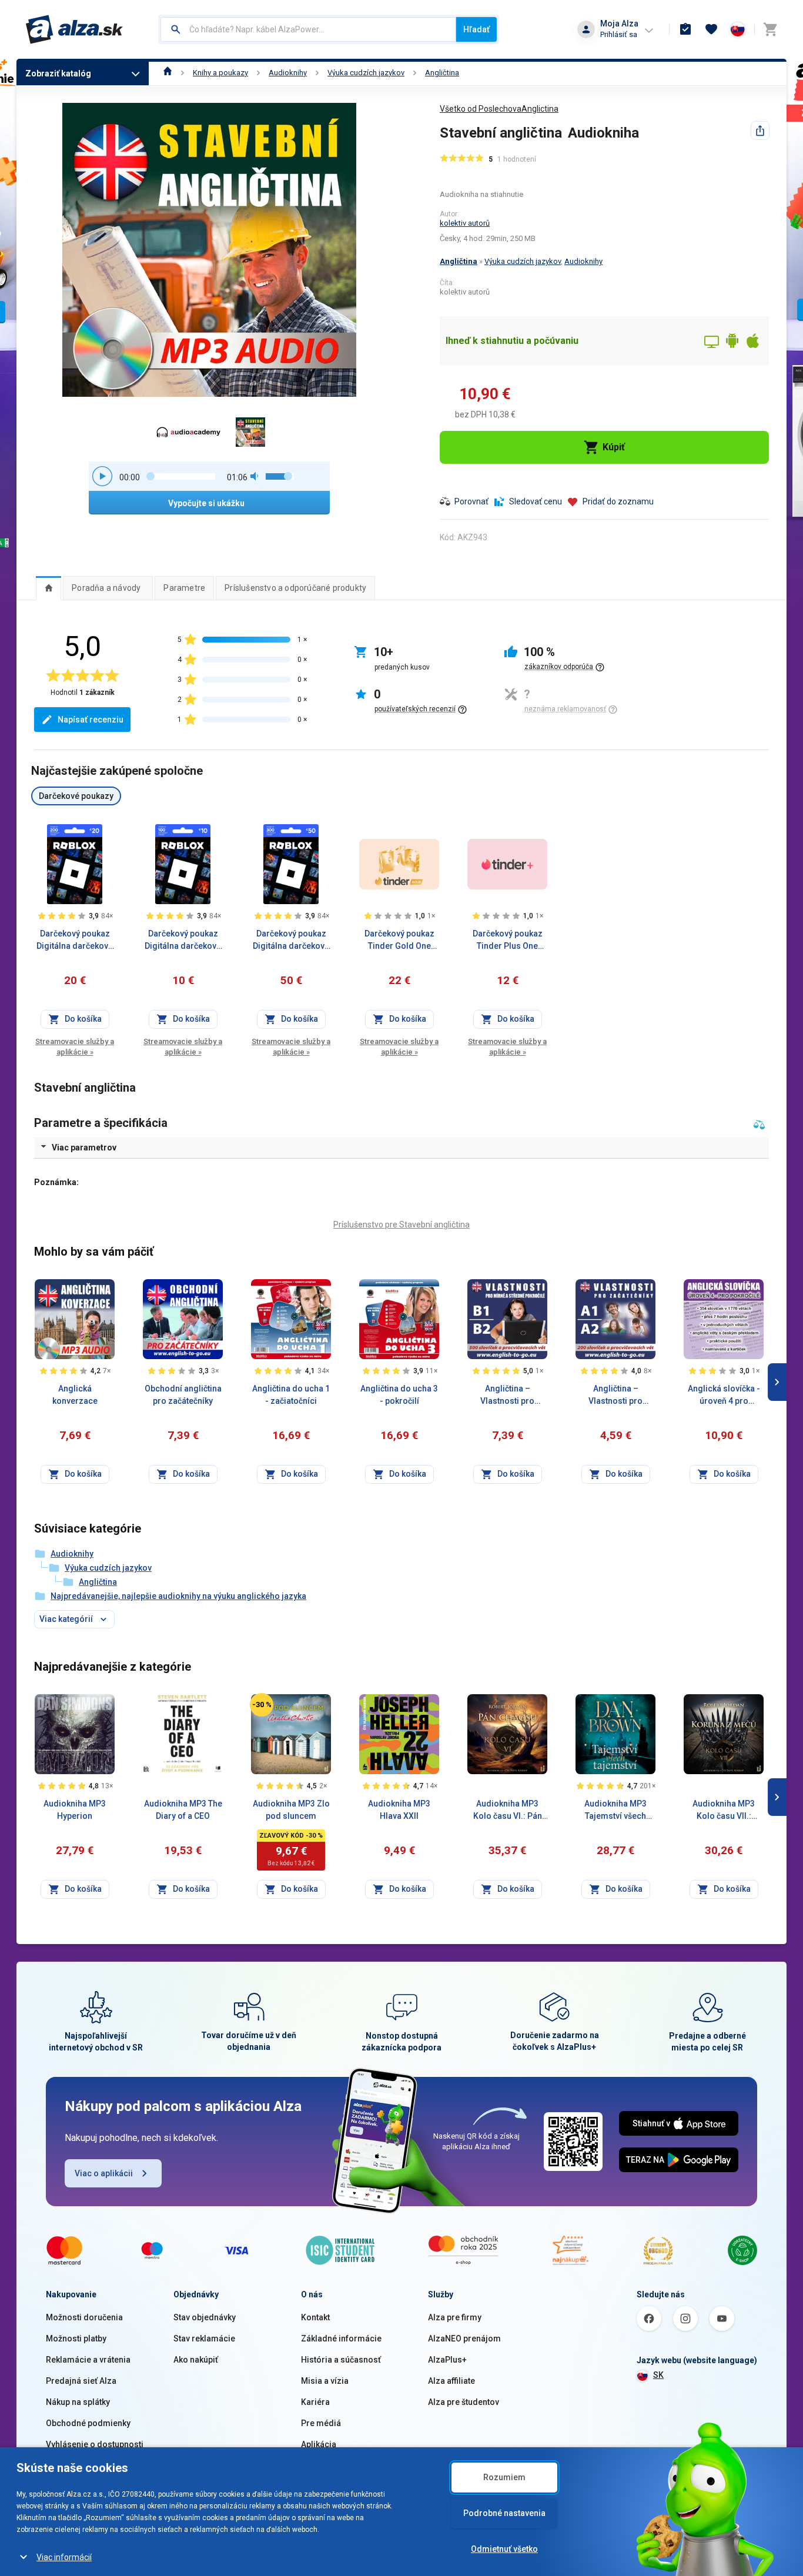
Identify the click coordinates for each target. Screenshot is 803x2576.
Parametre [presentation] (184, 588)
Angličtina (442, 73)
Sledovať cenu (536, 501)
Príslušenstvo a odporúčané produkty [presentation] (295, 588)
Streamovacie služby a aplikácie (75, 1047)
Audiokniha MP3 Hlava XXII (399, 1810)
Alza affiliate (451, 2381)
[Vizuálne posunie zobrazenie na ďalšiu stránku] (777, 1382)
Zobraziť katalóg (58, 73)
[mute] (255, 476)
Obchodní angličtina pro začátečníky (183, 1395)
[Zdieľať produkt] (760, 131)
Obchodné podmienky (88, 2423)
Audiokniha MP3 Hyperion (75, 1810)
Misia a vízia (325, 2381)
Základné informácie (341, 2339)
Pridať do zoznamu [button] (618, 501)
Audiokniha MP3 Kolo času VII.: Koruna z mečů (724, 1811)
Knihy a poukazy (220, 73)
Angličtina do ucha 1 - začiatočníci (291, 1395)
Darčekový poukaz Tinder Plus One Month (508, 941)
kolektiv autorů (465, 223)
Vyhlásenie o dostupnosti (95, 2444)
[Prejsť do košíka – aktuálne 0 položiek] (770, 29)
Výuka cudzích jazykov (366, 73)
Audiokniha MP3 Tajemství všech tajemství (615, 1811)
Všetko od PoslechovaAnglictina (499, 109)
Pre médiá (321, 2423)
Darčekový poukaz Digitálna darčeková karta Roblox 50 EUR (291, 941)
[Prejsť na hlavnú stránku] (74, 29)
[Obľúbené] (711, 29)
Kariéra (315, 2402)
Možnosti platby (76, 2339)
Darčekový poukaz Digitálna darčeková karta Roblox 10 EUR (183, 941)
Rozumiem (504, 2477)
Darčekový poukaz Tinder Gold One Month (399, 941)
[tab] (48, 588)
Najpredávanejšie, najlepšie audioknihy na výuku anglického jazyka (178, 1596)
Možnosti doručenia (84, 2317)
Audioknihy (288, 73)
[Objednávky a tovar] (685, 29)
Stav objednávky (205, 2317)
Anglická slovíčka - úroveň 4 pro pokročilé (724, 1396)
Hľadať (476, 29)
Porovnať (471, 501)
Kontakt (315, 2317)
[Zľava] (262, 1705)
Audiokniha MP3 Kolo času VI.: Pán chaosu (508, 1811)
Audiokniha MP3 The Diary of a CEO (183, 1810)
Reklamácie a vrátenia (88, 2360)
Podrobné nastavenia (504, 2513)
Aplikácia (319, 2444)
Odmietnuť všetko (504, 2549)
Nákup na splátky (78, 2402)
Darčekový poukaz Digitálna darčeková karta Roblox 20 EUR (75, 941)
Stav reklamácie (204, 2339)
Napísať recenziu (91, 720)
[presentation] (48, 588)
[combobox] (308, 29)
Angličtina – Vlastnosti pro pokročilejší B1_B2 (507, 1396)
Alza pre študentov (464, 2402)
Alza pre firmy (455, 2317)
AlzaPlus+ (447, 2360)
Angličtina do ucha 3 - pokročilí (399, 1395)
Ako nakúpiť (196, 2360)
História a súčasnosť (341, 2360)
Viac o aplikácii (104, 2173)
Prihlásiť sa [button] (619, 34)
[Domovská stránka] (168, 73)
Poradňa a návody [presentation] (106, 588)
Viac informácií (64, 2557)
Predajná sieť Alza (81, 2381)
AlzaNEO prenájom (464, 2339)
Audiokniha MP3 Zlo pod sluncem (291, 1810)
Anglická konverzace (75, 1395)
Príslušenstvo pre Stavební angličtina (401, 1225)
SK (658, 2375)
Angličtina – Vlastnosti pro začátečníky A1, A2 (616, 1396)
